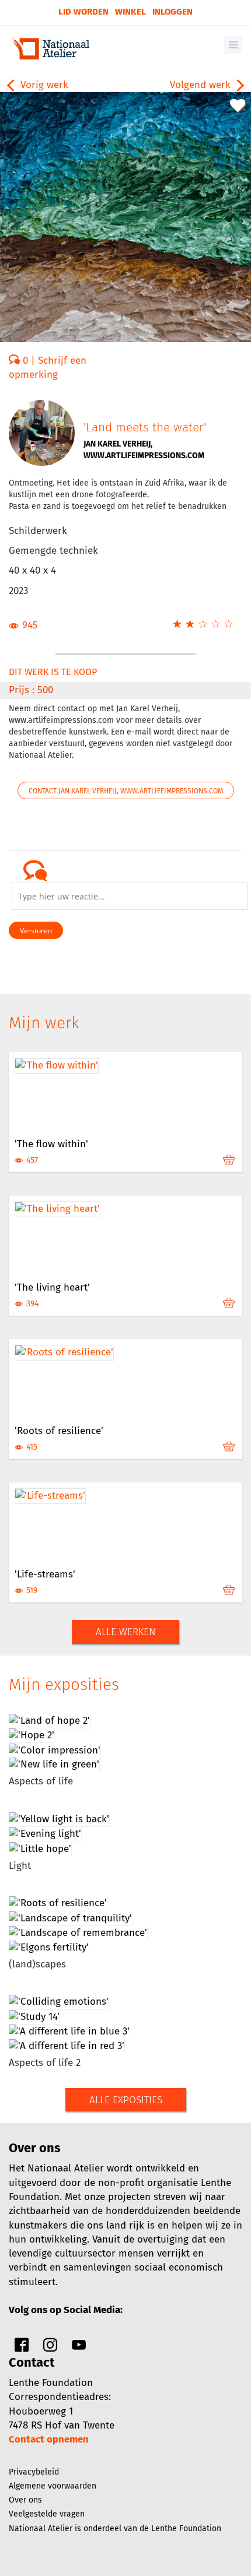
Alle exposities (126, 2100)
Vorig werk (43, 85)
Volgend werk (202, 85)
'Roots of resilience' (59, 1431)
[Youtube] (79, 2348)
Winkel (130, 12)
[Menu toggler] (233, 45)
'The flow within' (51, 1144)
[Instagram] (50, 2348)
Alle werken (125, 1632)
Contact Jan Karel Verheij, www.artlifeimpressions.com (126, 791)
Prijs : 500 (31, 690)
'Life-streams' (45, 1574)
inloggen (172, 12)
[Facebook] (22, 2348)
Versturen (36, 931)
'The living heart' (52, 1287)
